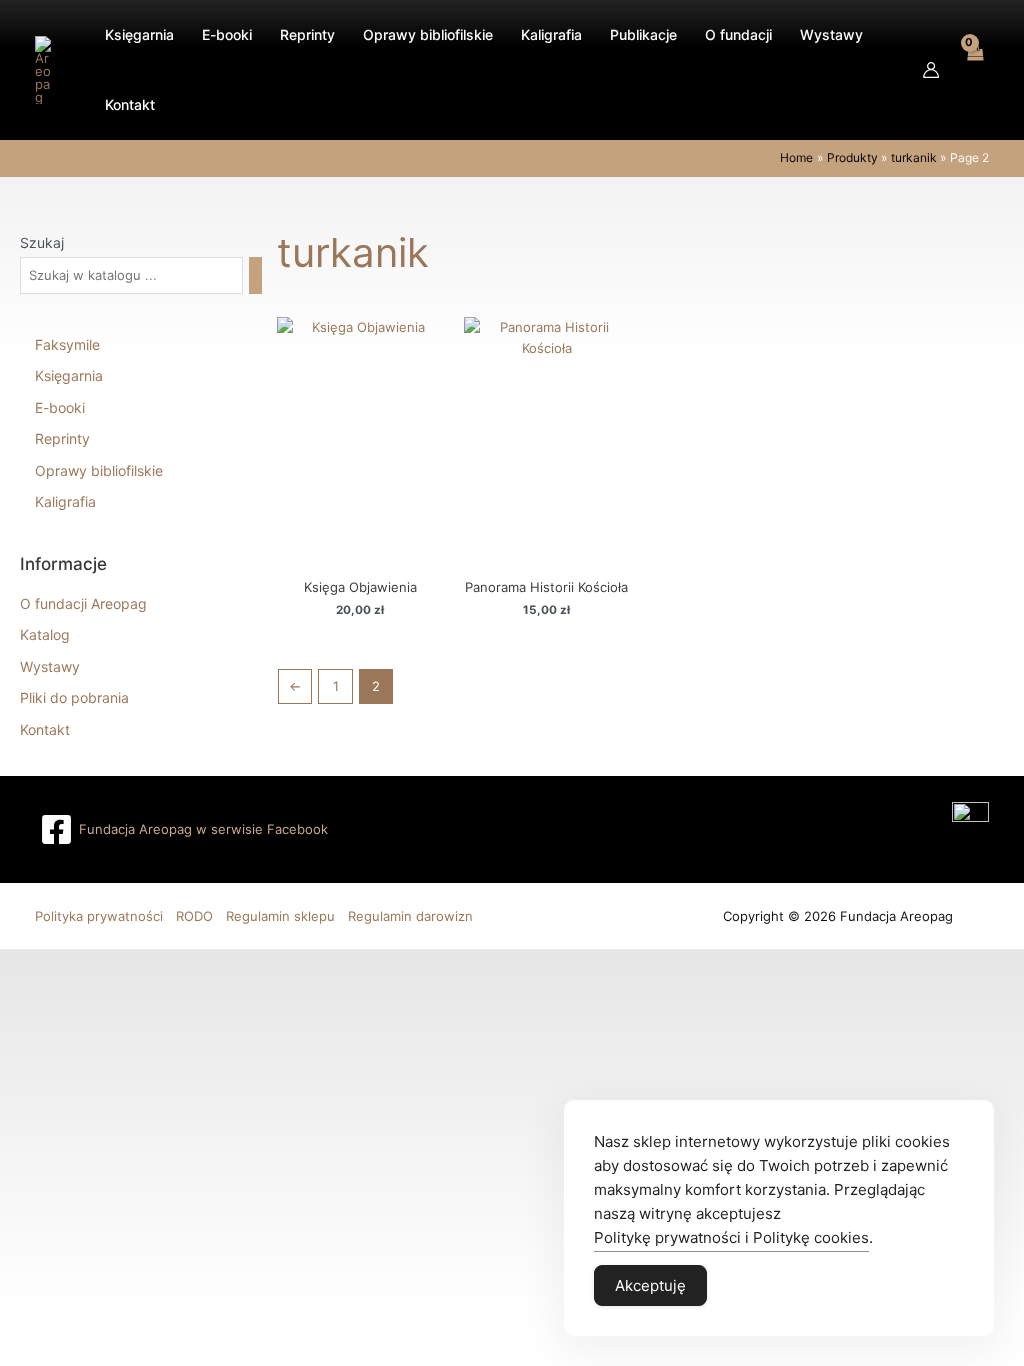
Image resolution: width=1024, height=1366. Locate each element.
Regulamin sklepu (280, 916)
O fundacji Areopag (83, 603)
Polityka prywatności (99, 916)
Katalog (45, 634)
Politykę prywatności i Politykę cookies (731, 1237)
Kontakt (45, 729)
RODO (194, 916)
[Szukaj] (255, 275)
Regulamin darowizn (410, 916)
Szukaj (42, 242)
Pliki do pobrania (74, 697)
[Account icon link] (931, 70)
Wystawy (50, 666)
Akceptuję (650, 1285)
